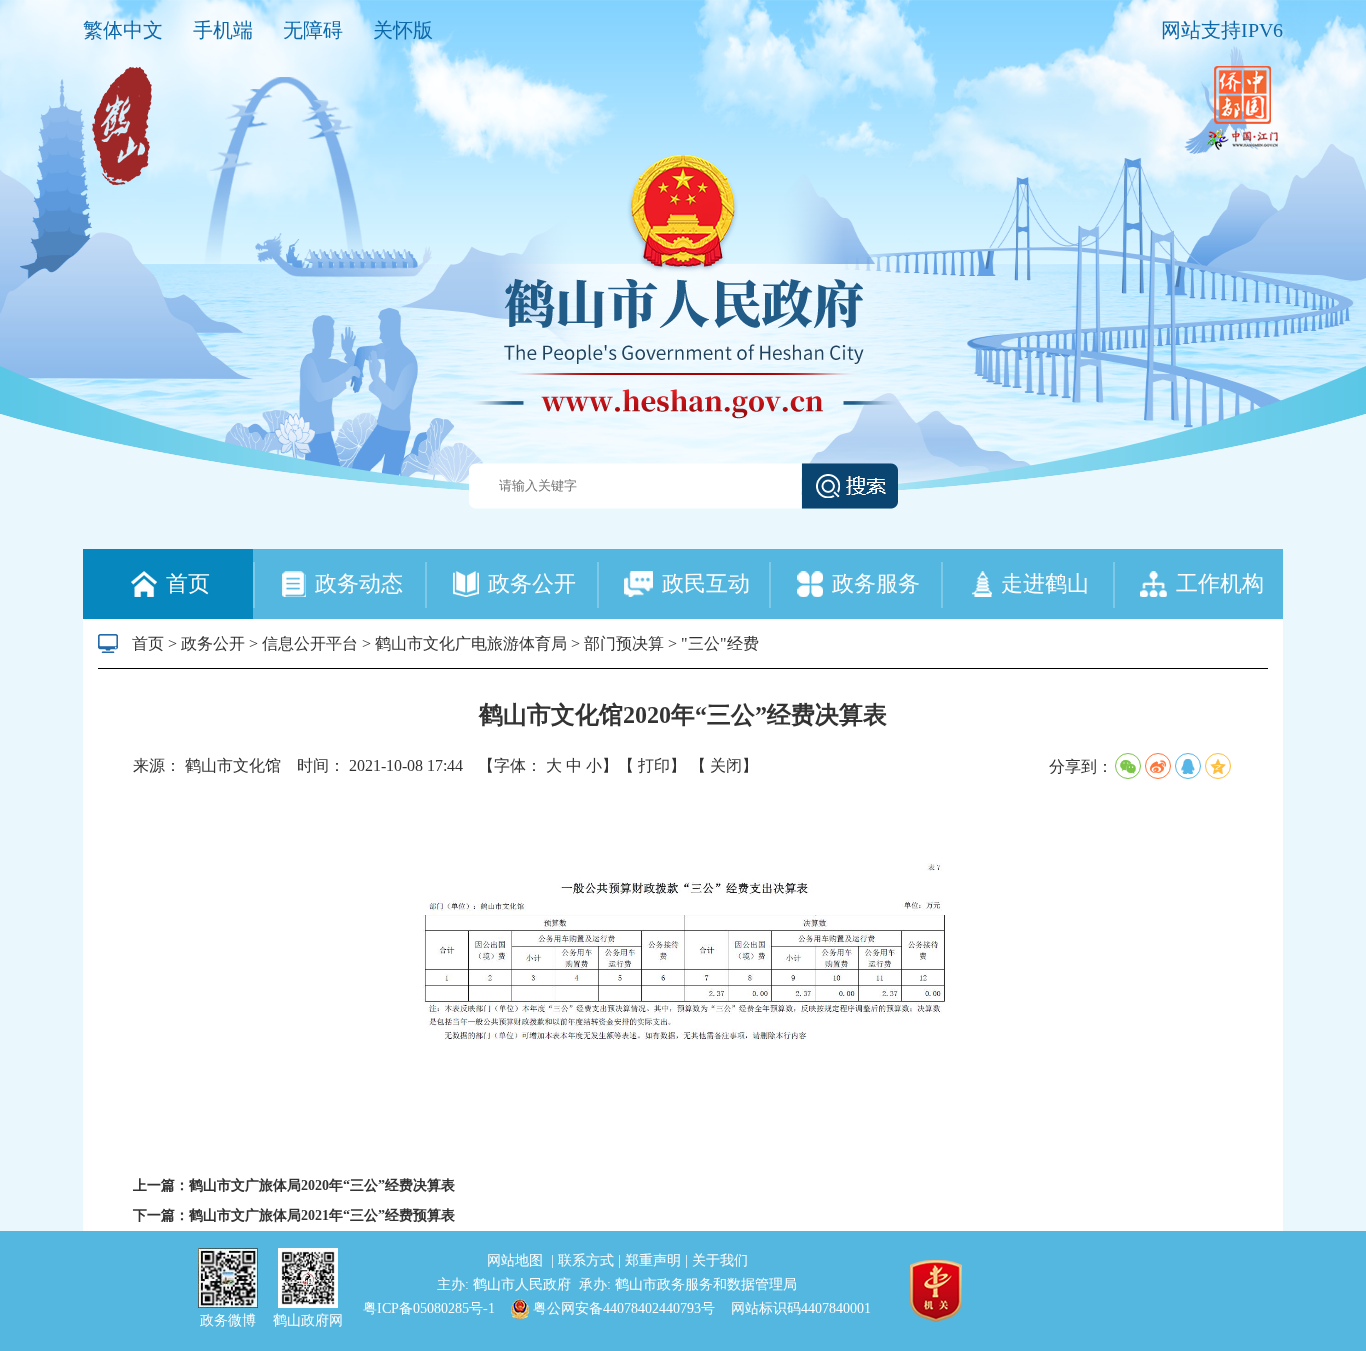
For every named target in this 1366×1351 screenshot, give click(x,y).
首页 (148, 643)
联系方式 (588, 1260)
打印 (654, 765)
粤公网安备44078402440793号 (622, 1308)
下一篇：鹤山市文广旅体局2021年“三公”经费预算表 (294, 1215)
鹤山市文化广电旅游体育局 (471, 643)
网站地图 (517, 1260)
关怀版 (403, 30)
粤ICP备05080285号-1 (429, 1308)
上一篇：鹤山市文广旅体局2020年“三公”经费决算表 (294, 1185)
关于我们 (720, 1260)
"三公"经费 (720, 643)
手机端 (223, 30)
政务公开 (213, 643)
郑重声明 (655, 1260)
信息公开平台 (310, 643)
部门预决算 (624, 643)
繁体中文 (123, 30)
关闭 (726, 765)
